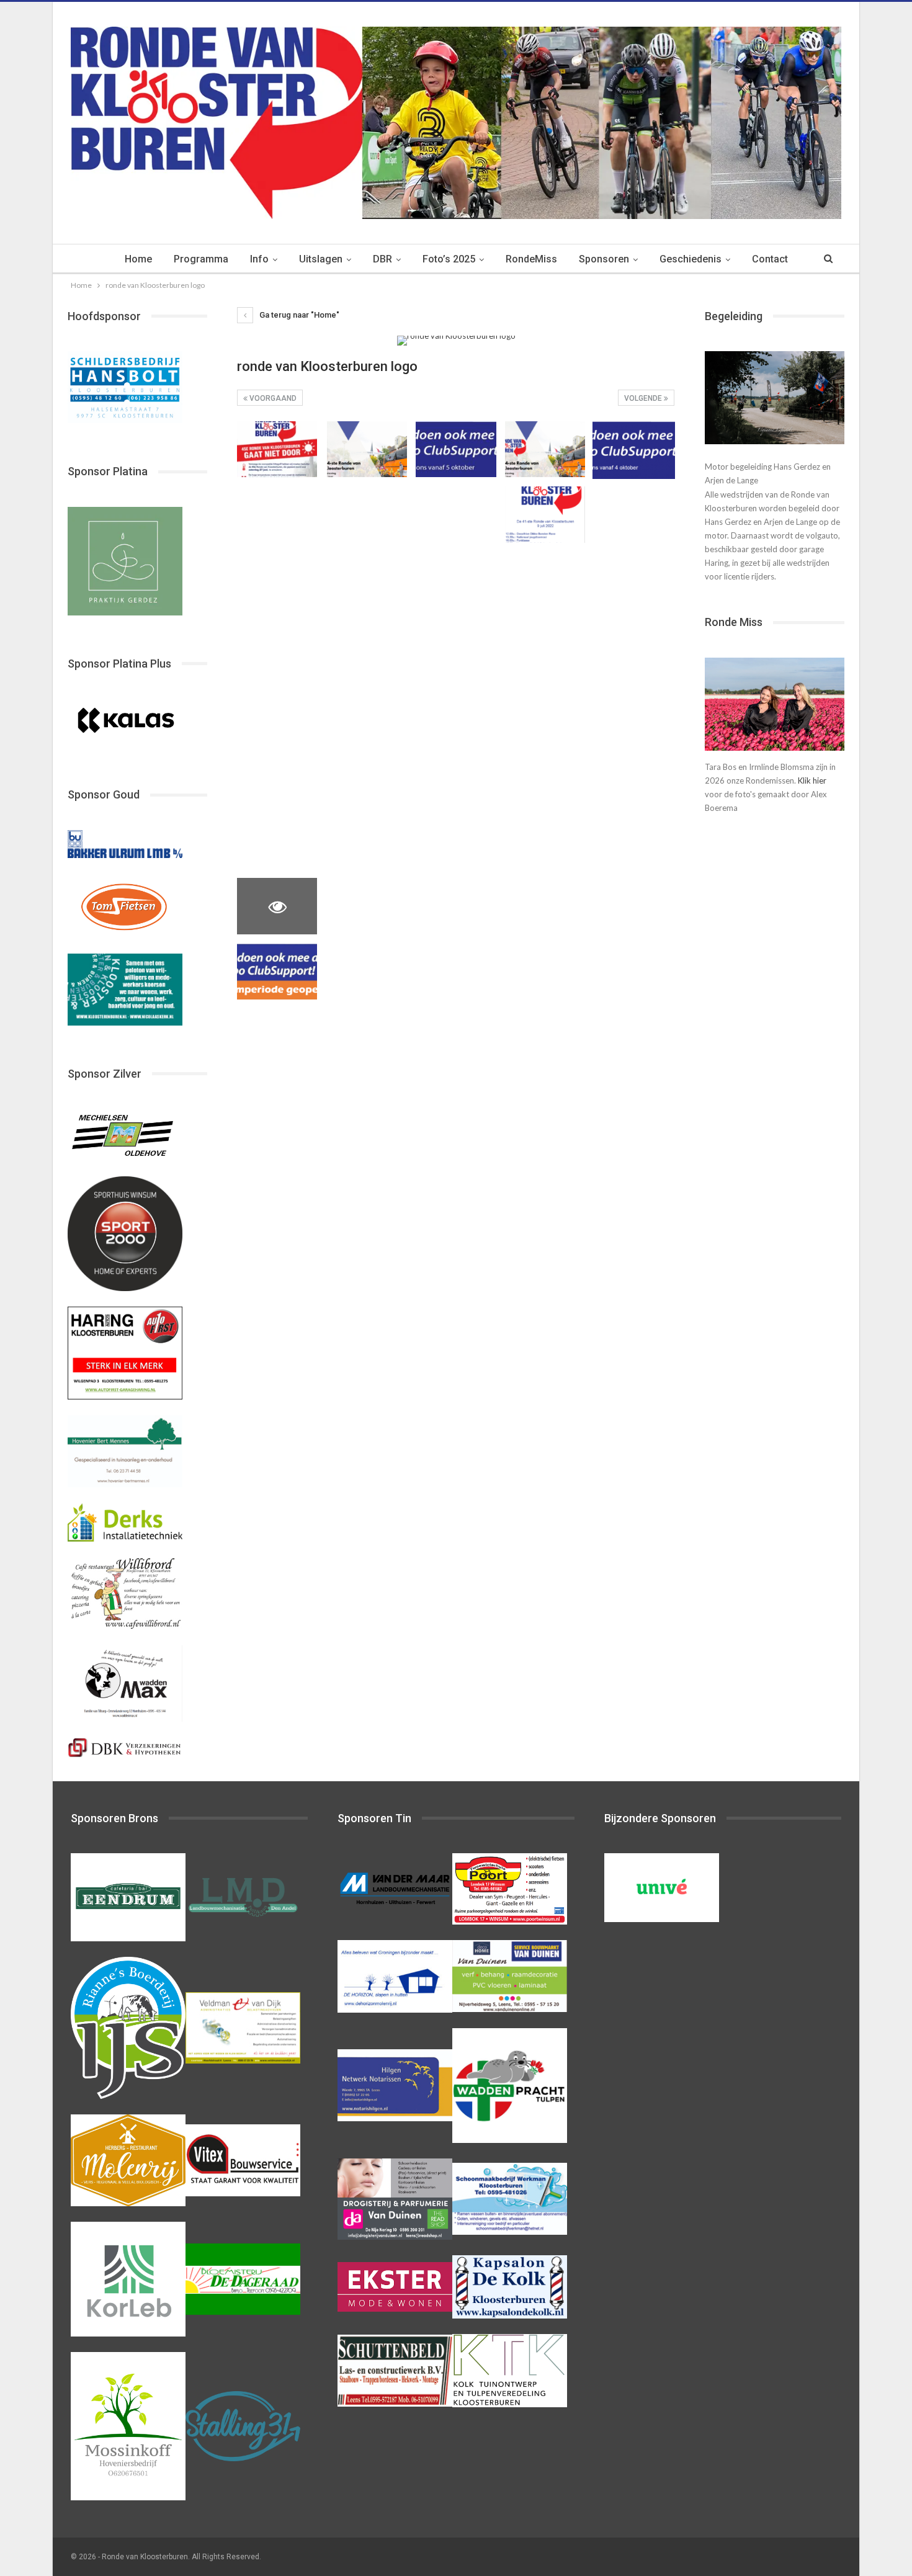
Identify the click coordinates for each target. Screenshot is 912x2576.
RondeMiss (531, 259)
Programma (201, 259)
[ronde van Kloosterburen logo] (277, 449)
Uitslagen (321, 259)
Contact (770, 259)
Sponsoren (604, 259)
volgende (644, 398)
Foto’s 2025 (449, 259)
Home (138, 259)
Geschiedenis (691, 259)
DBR (382, 259)
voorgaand (272, 398)
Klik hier (812, 780)
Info (259, 259)
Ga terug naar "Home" (298, 315)
